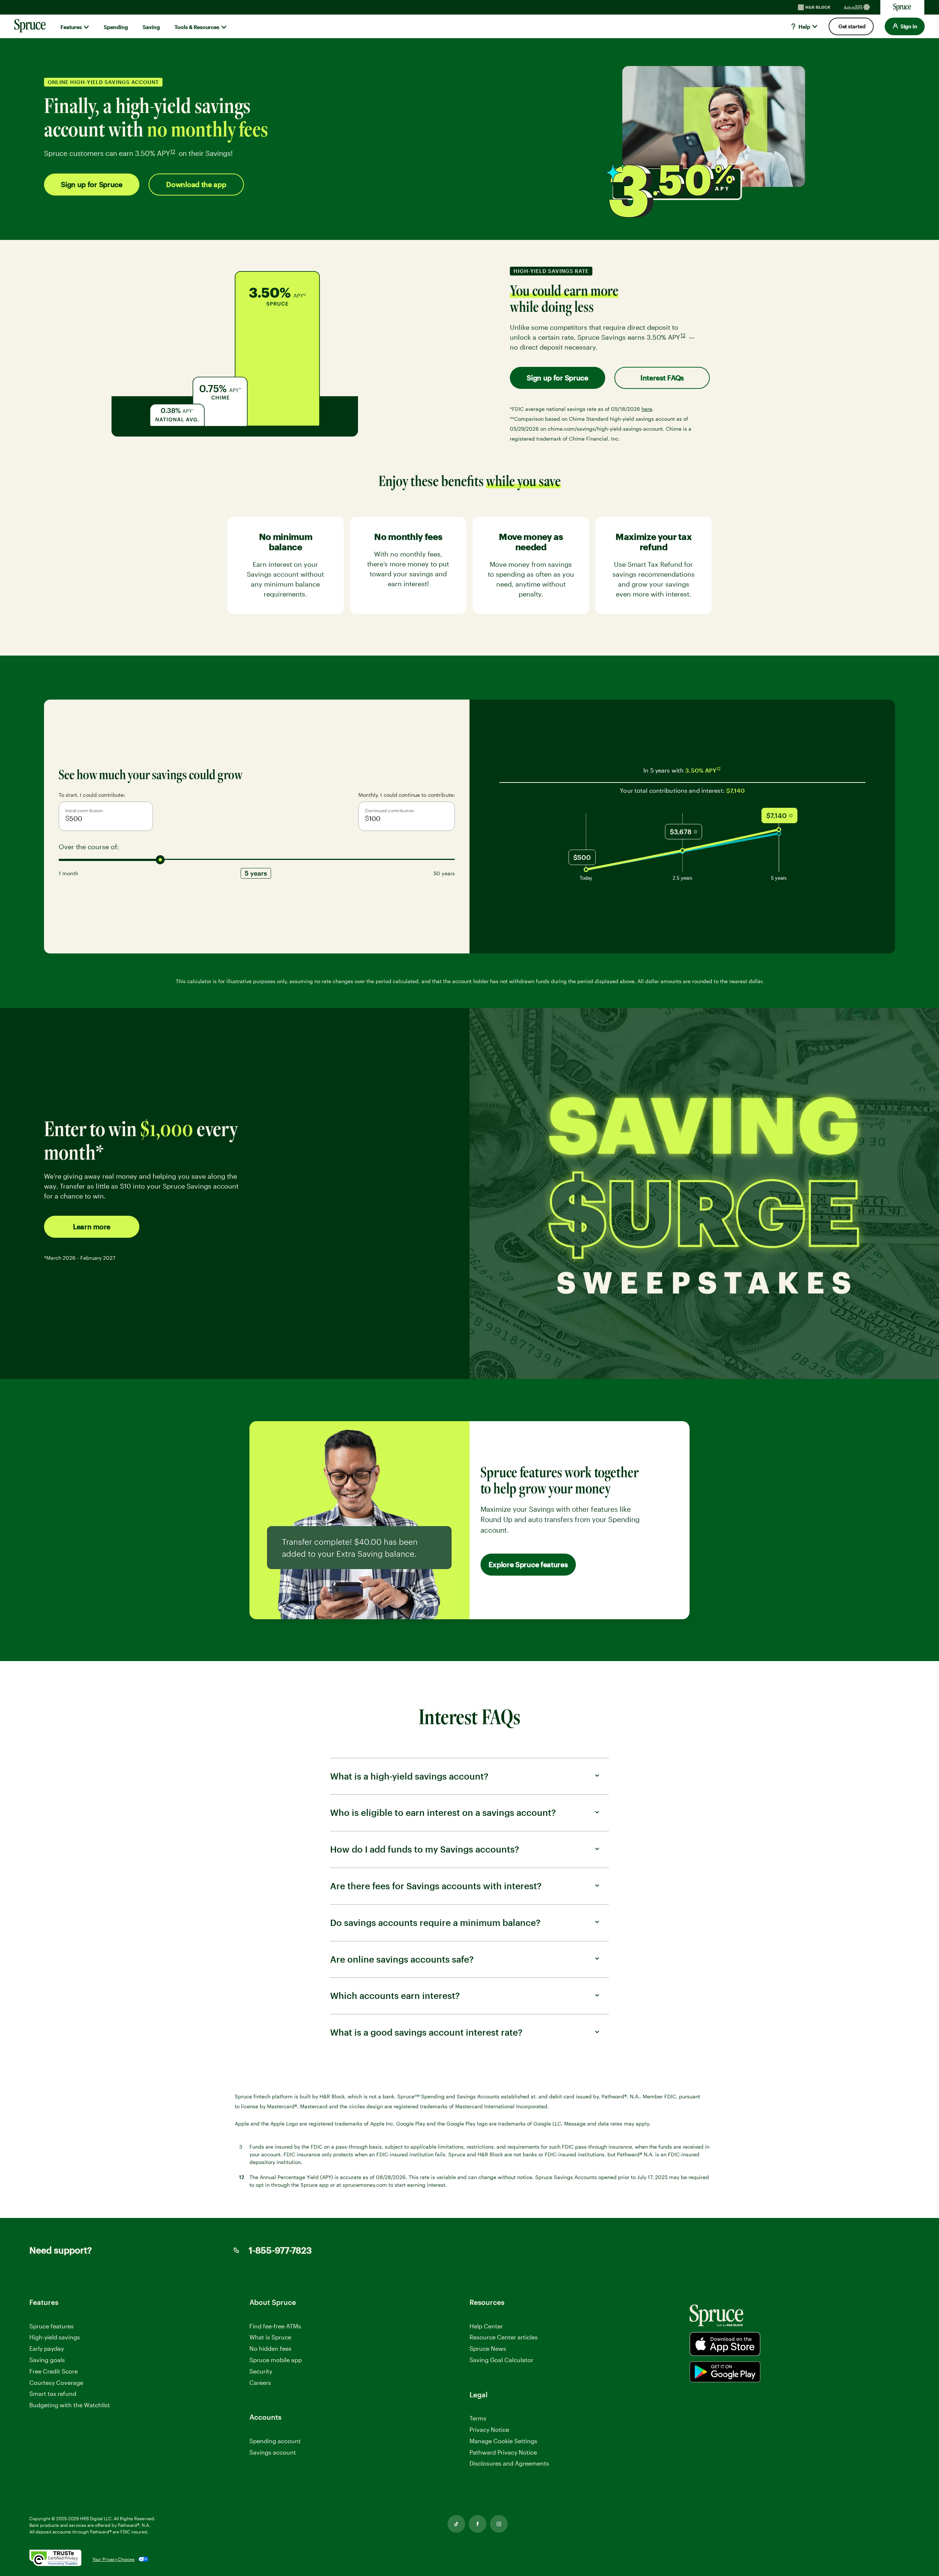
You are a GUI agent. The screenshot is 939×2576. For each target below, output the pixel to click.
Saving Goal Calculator (501, 2360)
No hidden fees (271, 2348)
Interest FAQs (662, 378)
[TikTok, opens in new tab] (456, 2524)
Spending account (275, 2441)
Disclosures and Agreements (509, 2463)
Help (804, 27)
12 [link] (173, 152)
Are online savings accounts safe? (402, 1959)
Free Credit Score (54, 2371)
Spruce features (52, 2326)
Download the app (196, 184)
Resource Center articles (504, 2337)
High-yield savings (55, 2337)
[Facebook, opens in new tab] (478, 2524)
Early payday (47, 2348)
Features (71, 27)
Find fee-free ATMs (275, 2326)
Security (261, 2371)
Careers (260, 2383)
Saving (151, 27)
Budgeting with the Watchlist (70, 2405)
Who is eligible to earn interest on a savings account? (443, 1812)
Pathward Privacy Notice (503, 2453)
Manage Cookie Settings (503, 2441)
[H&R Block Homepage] (814, 7)
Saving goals (47, 2360)
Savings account (273, 2452)
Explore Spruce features (528, 1564)
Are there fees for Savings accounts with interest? (436, 1886)
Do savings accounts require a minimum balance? (435, 1922)
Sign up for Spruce (92, 184)
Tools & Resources (197, 27)
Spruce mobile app (276, 2360)
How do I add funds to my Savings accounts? (425, 1849)
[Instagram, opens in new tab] (499, 2524)
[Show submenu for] (86, 27)
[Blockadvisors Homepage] (858, 7)
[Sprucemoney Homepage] (902, 7)
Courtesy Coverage (56, 2382)
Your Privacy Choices (114, 2559)
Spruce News (488, 2348)
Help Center (486, 2326)
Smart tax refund (53, 2393)
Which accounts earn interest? (395, 1995)
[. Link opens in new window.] (55, 2559)
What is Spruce (270, 2337)
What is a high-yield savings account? (409, 1776)
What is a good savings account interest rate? (426, 2032)
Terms (478, 2418)
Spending (116, 27)
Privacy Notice (489, 2429)
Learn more (92, 1227)
